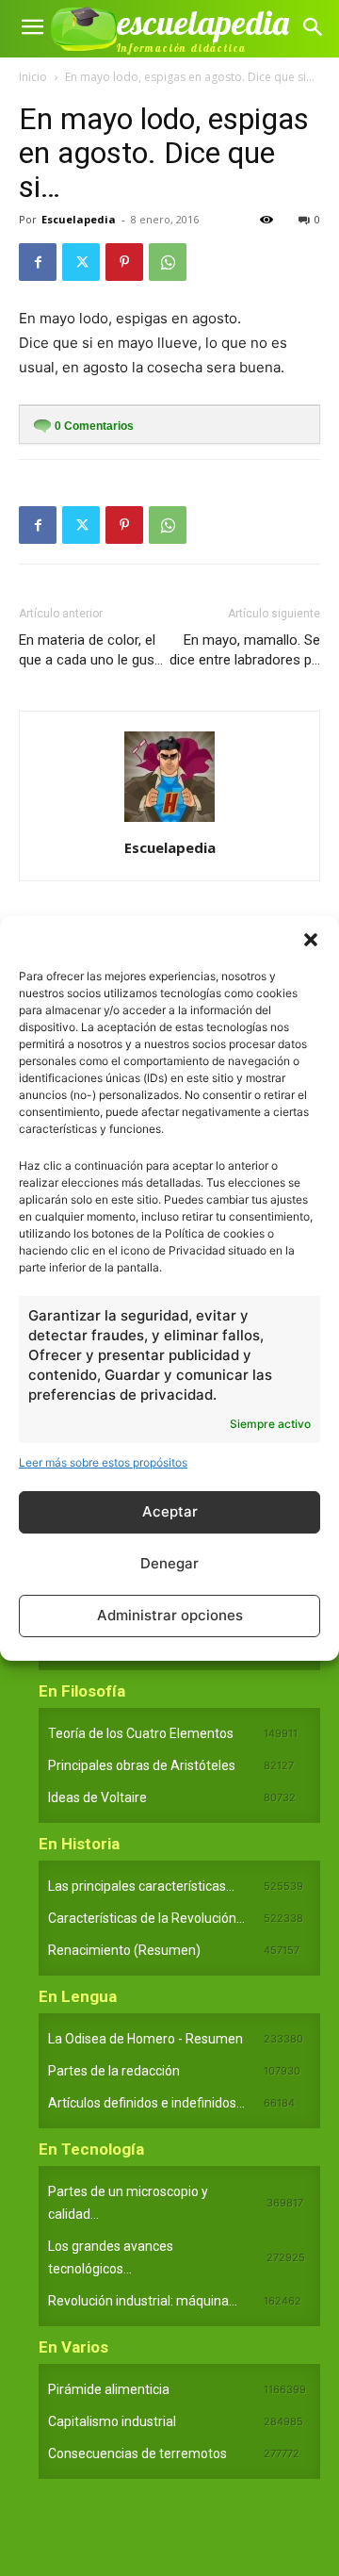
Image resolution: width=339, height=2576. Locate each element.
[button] (311, 940)
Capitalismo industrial (112, 2421)
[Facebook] (38, 262)
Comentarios (94, 426)
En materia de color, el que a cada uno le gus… (91, 650)
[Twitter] (81, 262)
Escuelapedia (79, 219)
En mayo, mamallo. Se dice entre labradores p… (245, 650)
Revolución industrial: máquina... (143, 2301)
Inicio (33, 77)
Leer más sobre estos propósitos (103, 1462)
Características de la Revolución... (146, 1918)
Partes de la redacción (114, 2071)
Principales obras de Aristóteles (142, 1765)
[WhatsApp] (168, 262)
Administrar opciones (170, 1615)
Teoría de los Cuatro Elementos (141, 1733)
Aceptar (170, 1511)
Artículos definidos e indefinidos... (146, 2103)
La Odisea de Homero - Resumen (145, 2039)
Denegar (169, 1563)
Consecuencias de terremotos (137, 2453)
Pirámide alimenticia (109, 2389)
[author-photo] (169, 821)
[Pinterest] (124, 262)
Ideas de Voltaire (97, 1797)
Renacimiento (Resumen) (124, 1950)
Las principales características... (141, 1886)
